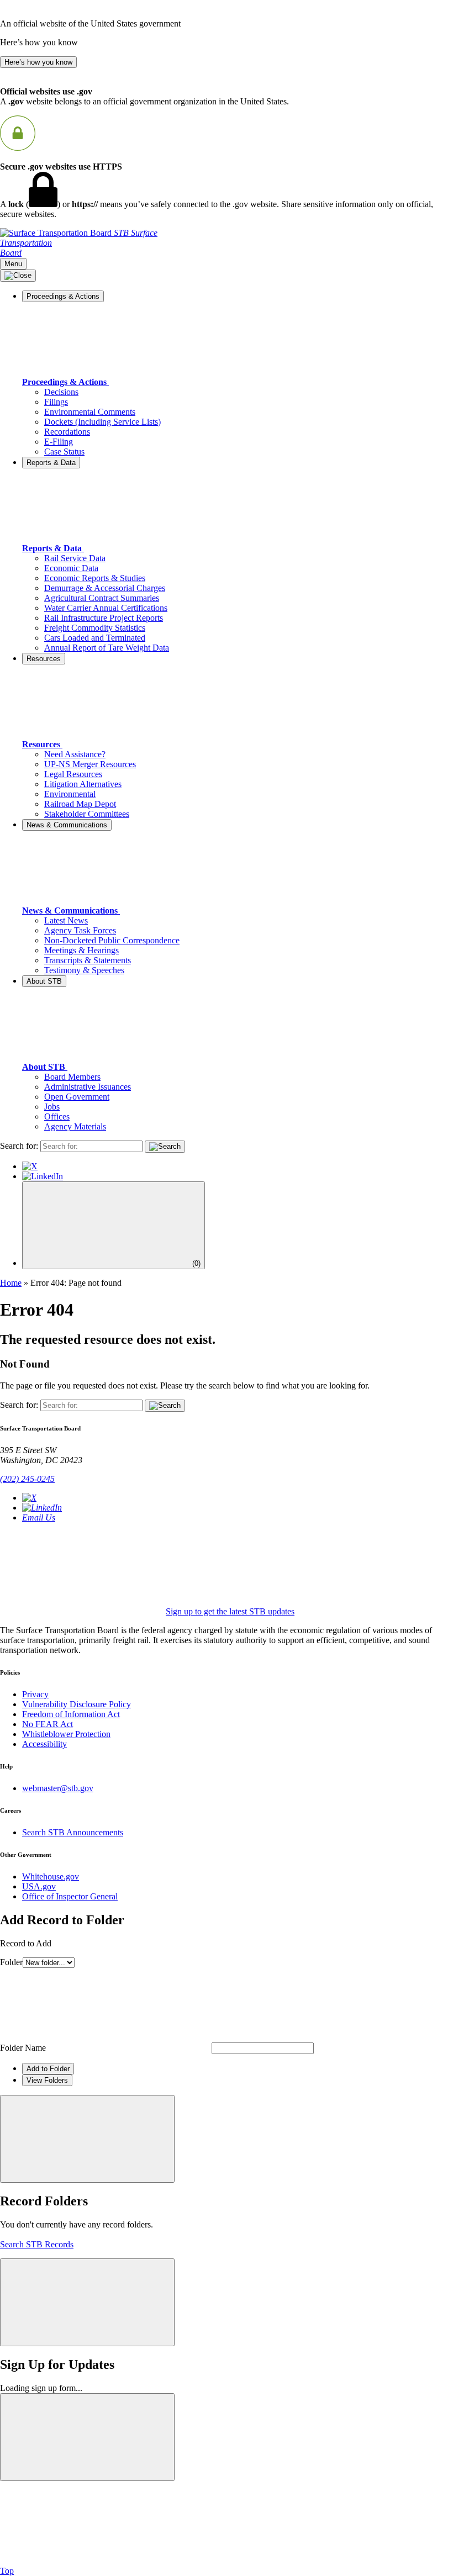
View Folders (47, 2080)
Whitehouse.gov (51, 1876)
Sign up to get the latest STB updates (230, 1611)
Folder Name (23, 2048)
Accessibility (44, 1744)
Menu (13, 264)
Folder (11, 1962)
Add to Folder (48, 2069)
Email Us (39, 1517)
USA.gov (39, 1886)
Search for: (19, 1146)
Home (11, 1283)
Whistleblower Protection (66, 1734)
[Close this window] (87, 2139)
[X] (30, 1166)
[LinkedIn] (43, 1176)
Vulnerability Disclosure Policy (77, 1704)
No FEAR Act (48, 1724)
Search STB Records (37, 2244)
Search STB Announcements (73, 1832)
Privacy (35, 1694)
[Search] (165, 1147)
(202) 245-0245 (27, 1479)
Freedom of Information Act (71, 1714)
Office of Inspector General (70, 1896)
